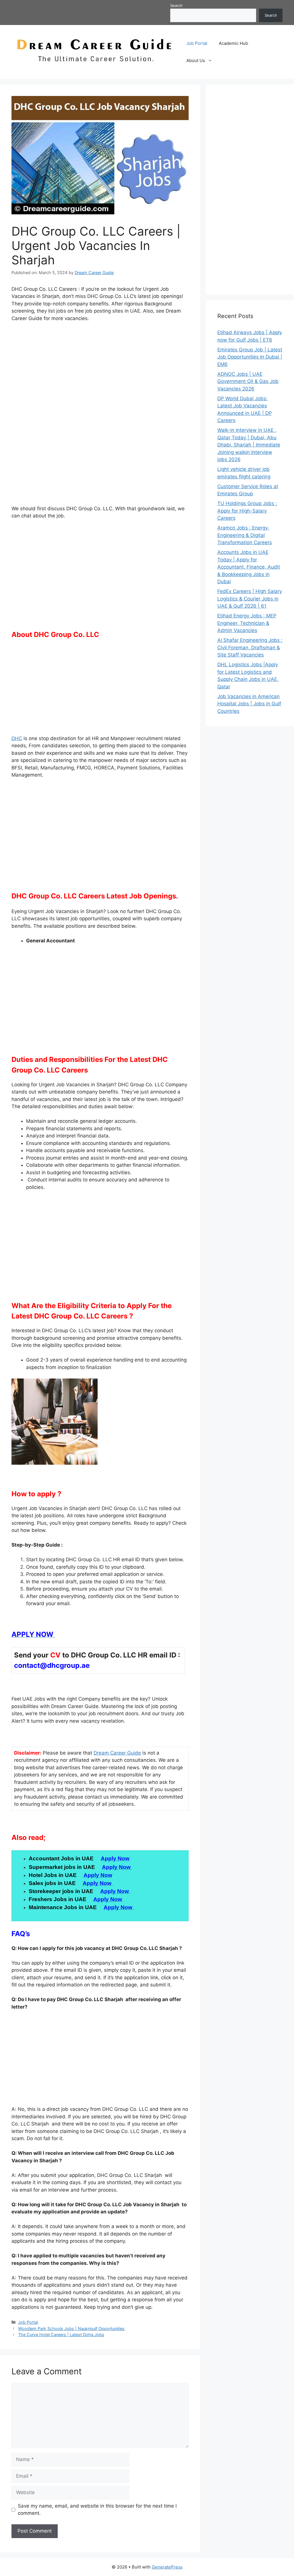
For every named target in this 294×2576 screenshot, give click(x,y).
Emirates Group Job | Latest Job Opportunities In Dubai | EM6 (250, 357)
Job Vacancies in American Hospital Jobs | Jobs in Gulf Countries (249, 704)
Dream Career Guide (117, 1753)
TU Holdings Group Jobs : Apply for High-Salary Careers (247, 511)
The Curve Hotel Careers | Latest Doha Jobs (61, 2335)
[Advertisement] (100, 370)
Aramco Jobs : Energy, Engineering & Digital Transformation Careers (245, 535)
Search (176, 5)
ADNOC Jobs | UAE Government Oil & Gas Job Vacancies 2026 (248, 381)
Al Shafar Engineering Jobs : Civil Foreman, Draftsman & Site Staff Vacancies (250, 647)
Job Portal (197, 43)
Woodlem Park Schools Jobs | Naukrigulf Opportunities (71, 2328)
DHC (17, 738)
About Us (196, 60)
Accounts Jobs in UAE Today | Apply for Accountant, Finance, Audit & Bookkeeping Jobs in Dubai (249, 567)
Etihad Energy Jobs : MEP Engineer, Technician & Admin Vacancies (247, 623)
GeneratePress (167, 2567)
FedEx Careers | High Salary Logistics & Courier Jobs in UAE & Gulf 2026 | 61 (250, 599)
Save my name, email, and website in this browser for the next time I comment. (97, 2510)
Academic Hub (233, 43)
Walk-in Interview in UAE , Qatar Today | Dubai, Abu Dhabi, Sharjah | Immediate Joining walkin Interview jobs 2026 (249, 445)
